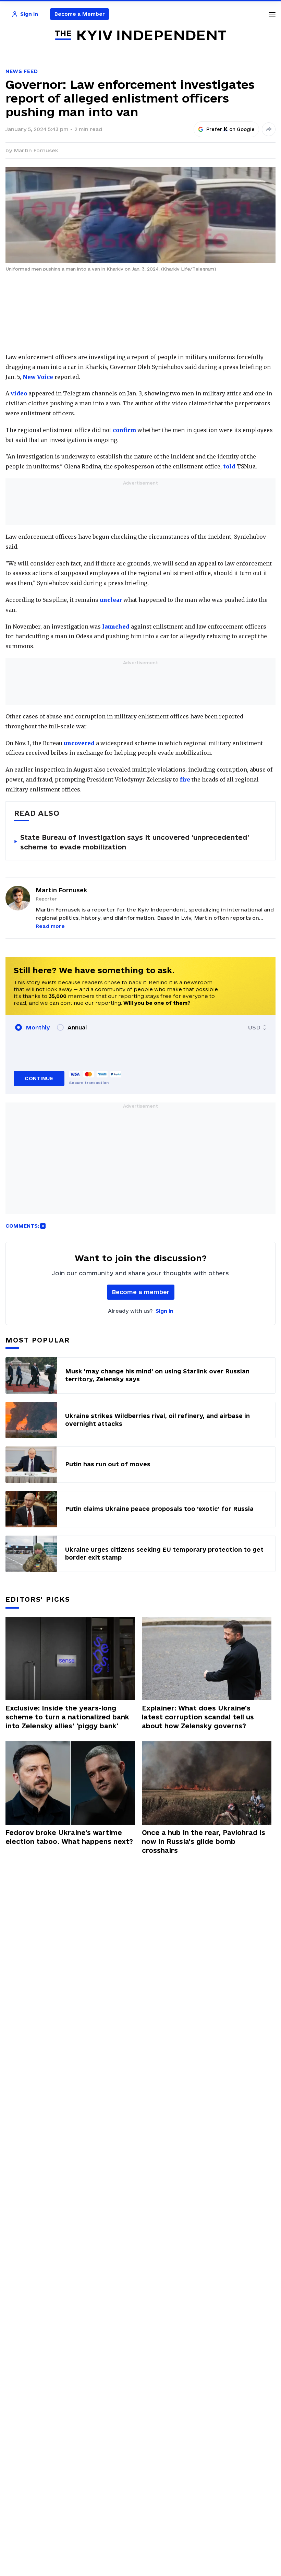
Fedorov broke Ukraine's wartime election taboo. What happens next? (69, 1837)
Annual (77, 1027)
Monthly (38, 1027)
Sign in (164, 1311)
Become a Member (80, 14)
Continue (39, 1078)
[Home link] (140, 35)
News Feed (22, 71)
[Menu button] (272, 14)
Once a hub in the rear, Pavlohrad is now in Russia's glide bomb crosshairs (204, 1841)
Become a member (141, 1292)
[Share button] (269, 129)
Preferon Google (231, 129)
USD (254, 1027)
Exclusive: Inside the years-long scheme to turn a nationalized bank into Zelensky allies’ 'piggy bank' (67, 1717)
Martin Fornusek (36, 150)
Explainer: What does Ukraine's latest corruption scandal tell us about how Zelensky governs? (198, 1717)
